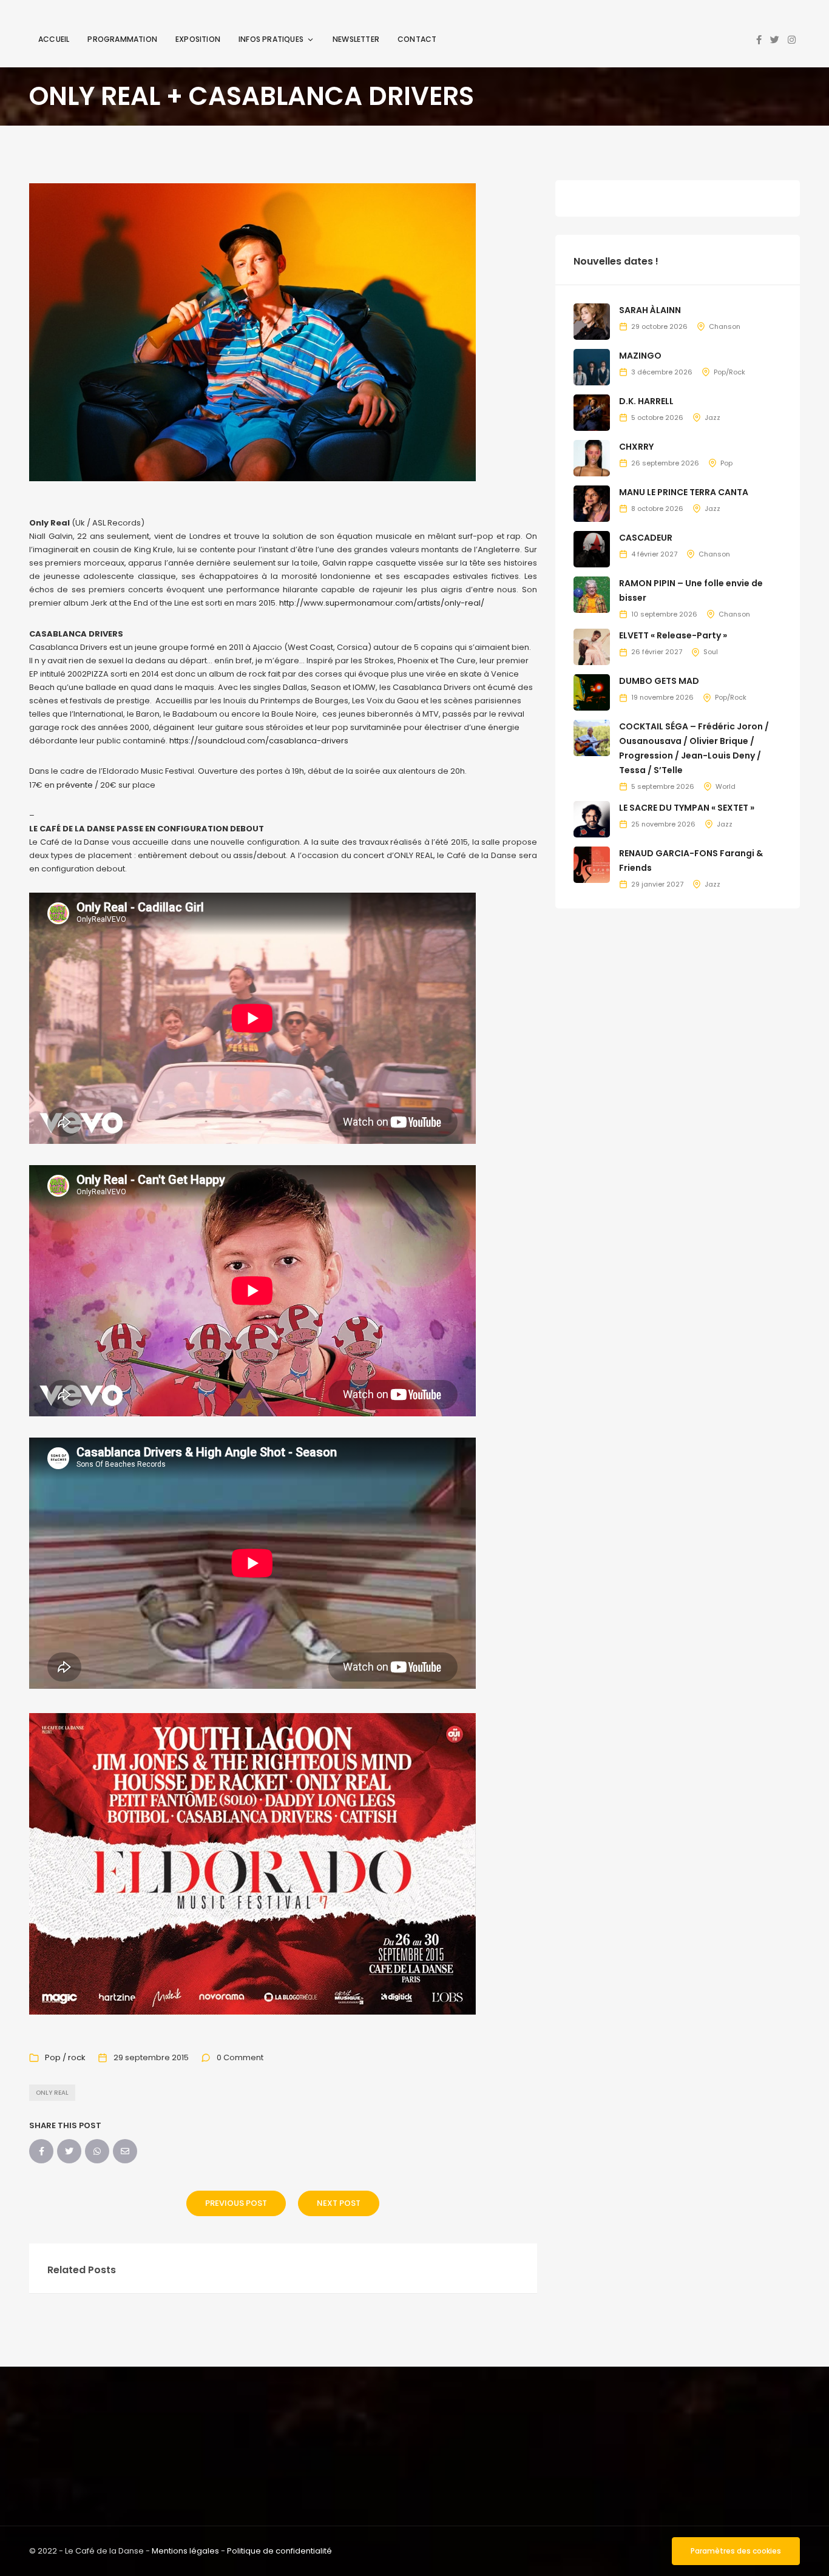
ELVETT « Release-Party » (673, 635)
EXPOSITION (198, 39)
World (726, 786)
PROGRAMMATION (122, 39)
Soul (711, 652)
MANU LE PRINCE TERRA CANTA (684, 492)
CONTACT (417, 39)
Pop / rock (65, 2057)
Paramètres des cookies (736, 2551)
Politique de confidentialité (279, 2551)
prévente (75, 785)
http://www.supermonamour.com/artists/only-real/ (382, 603)
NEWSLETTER (356, 39)
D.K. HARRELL (646, 401)
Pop (726, 463)
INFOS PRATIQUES (271, 39)
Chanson (725, 326)
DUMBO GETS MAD (659, 681)
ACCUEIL (54, 39)
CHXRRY (636, 447)
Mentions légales (185, 2551)
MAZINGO (640, 356)
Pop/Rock (729, 372)
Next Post (339, 2203)
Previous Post (236, 2203)
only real (52, 2093)
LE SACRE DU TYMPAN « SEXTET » (687, 808)
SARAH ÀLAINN (650, 310)
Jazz (712, 418)
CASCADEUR (646, 538)
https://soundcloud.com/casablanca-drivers (259, 741)
